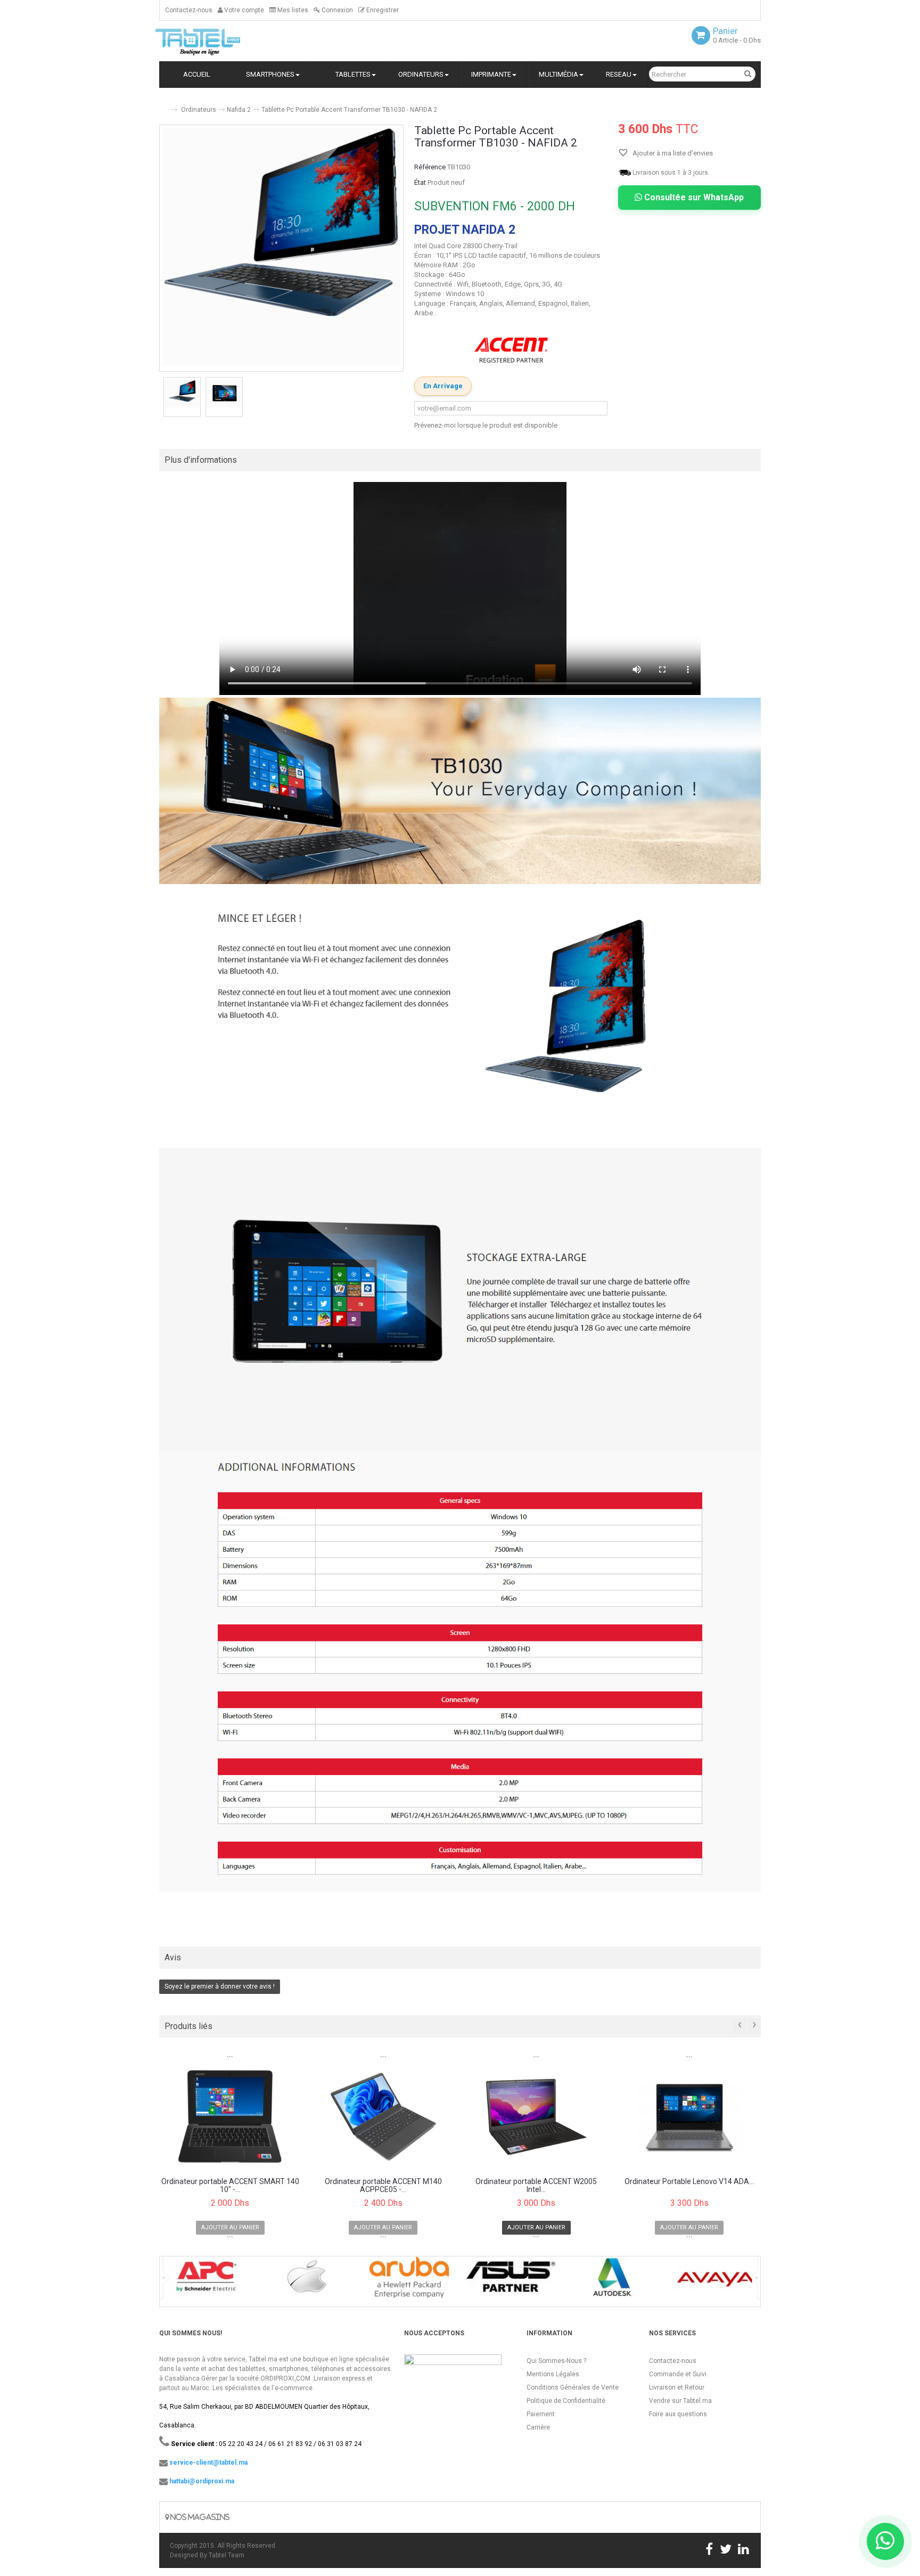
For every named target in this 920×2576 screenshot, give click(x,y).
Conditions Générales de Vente (573, 2387)
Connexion (336, 10)
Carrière (538, 2427)
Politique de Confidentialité (566, 2401)
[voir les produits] (205, 2281)
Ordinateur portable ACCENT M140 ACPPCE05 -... (383, 2186)
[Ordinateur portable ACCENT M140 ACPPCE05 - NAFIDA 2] (384, 2117)
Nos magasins (199, 2517)
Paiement (541, 2414)
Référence (430, 167)
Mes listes (292, 10)
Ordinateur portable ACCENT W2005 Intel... (536, 2186)
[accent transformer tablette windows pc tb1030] (182, 394)
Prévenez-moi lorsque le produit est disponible (486, 425)
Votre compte (243, 10)
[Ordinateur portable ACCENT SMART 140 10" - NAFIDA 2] (230, 2117)
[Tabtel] (212, 41)
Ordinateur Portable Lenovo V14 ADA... (689, 2182)
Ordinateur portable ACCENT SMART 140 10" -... (230, 2186)
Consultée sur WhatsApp (693, 197)
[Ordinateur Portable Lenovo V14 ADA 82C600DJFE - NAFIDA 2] (690, 2117)
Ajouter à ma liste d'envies (672, 153)
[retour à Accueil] (163, 105)
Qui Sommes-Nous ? (556, 2361)
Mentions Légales (553, 2374)
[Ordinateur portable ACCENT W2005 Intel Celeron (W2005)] (536, 2117)
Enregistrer (382, 10)
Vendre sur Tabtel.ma (680, 2401)
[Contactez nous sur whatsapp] (885, 2541)
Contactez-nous (189, 10)
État (420, 182)
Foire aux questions (678, 2414)
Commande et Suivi (678, 2374)
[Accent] (511, 350)
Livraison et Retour (677, 2387)
